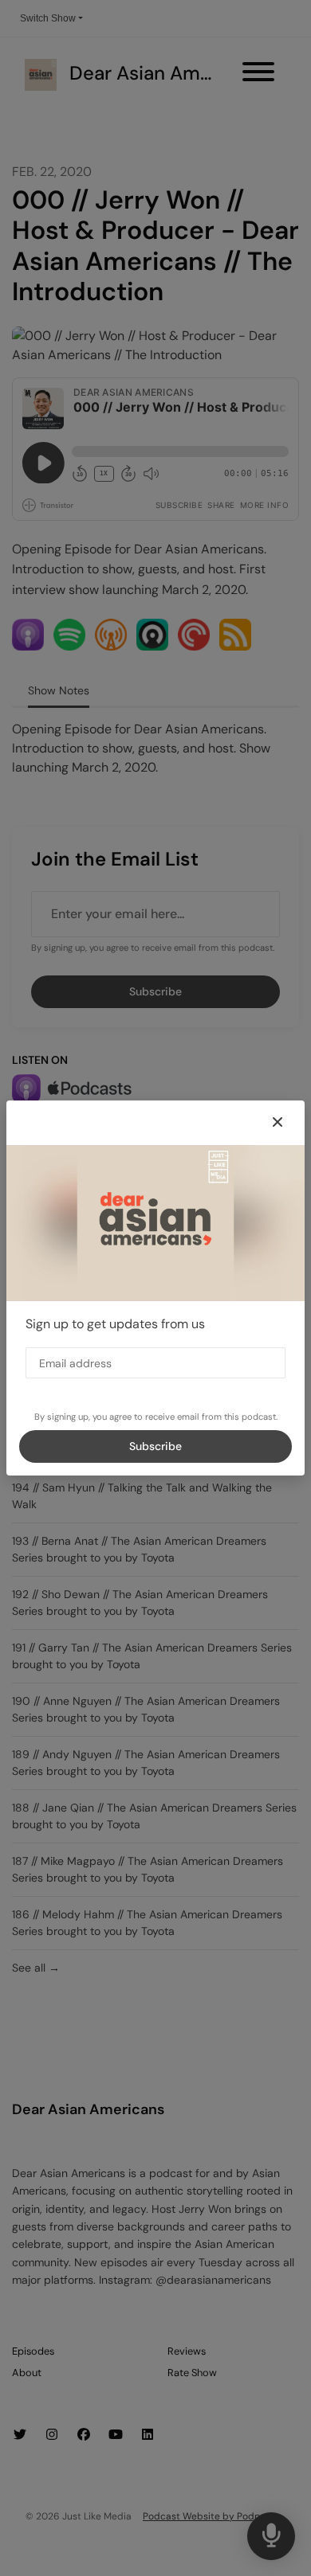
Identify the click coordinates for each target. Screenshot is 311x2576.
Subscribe (155, 1446)
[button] (278, 1123)
